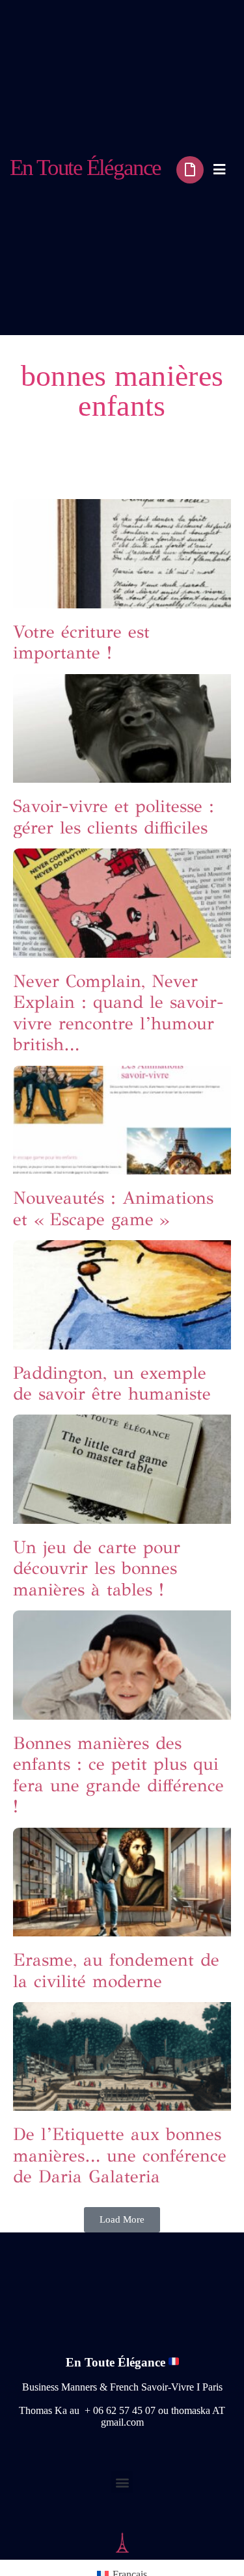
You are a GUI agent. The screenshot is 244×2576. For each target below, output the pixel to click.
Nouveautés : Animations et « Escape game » (113, 1208)
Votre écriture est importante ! (81, 642)
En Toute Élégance (85, 168)
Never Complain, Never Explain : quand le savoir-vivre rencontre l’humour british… (118, 1012)
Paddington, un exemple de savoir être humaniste (112, 1383)
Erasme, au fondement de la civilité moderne (116, 1970)
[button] (122, 2220)
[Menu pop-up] (219, 169)
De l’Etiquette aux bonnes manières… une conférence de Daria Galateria (120, 2155)
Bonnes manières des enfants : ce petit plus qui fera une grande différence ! (118, 1774)
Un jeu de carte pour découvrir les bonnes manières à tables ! (97, 1568)
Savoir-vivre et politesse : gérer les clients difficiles (114, 816)
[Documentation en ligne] (190, 170)
